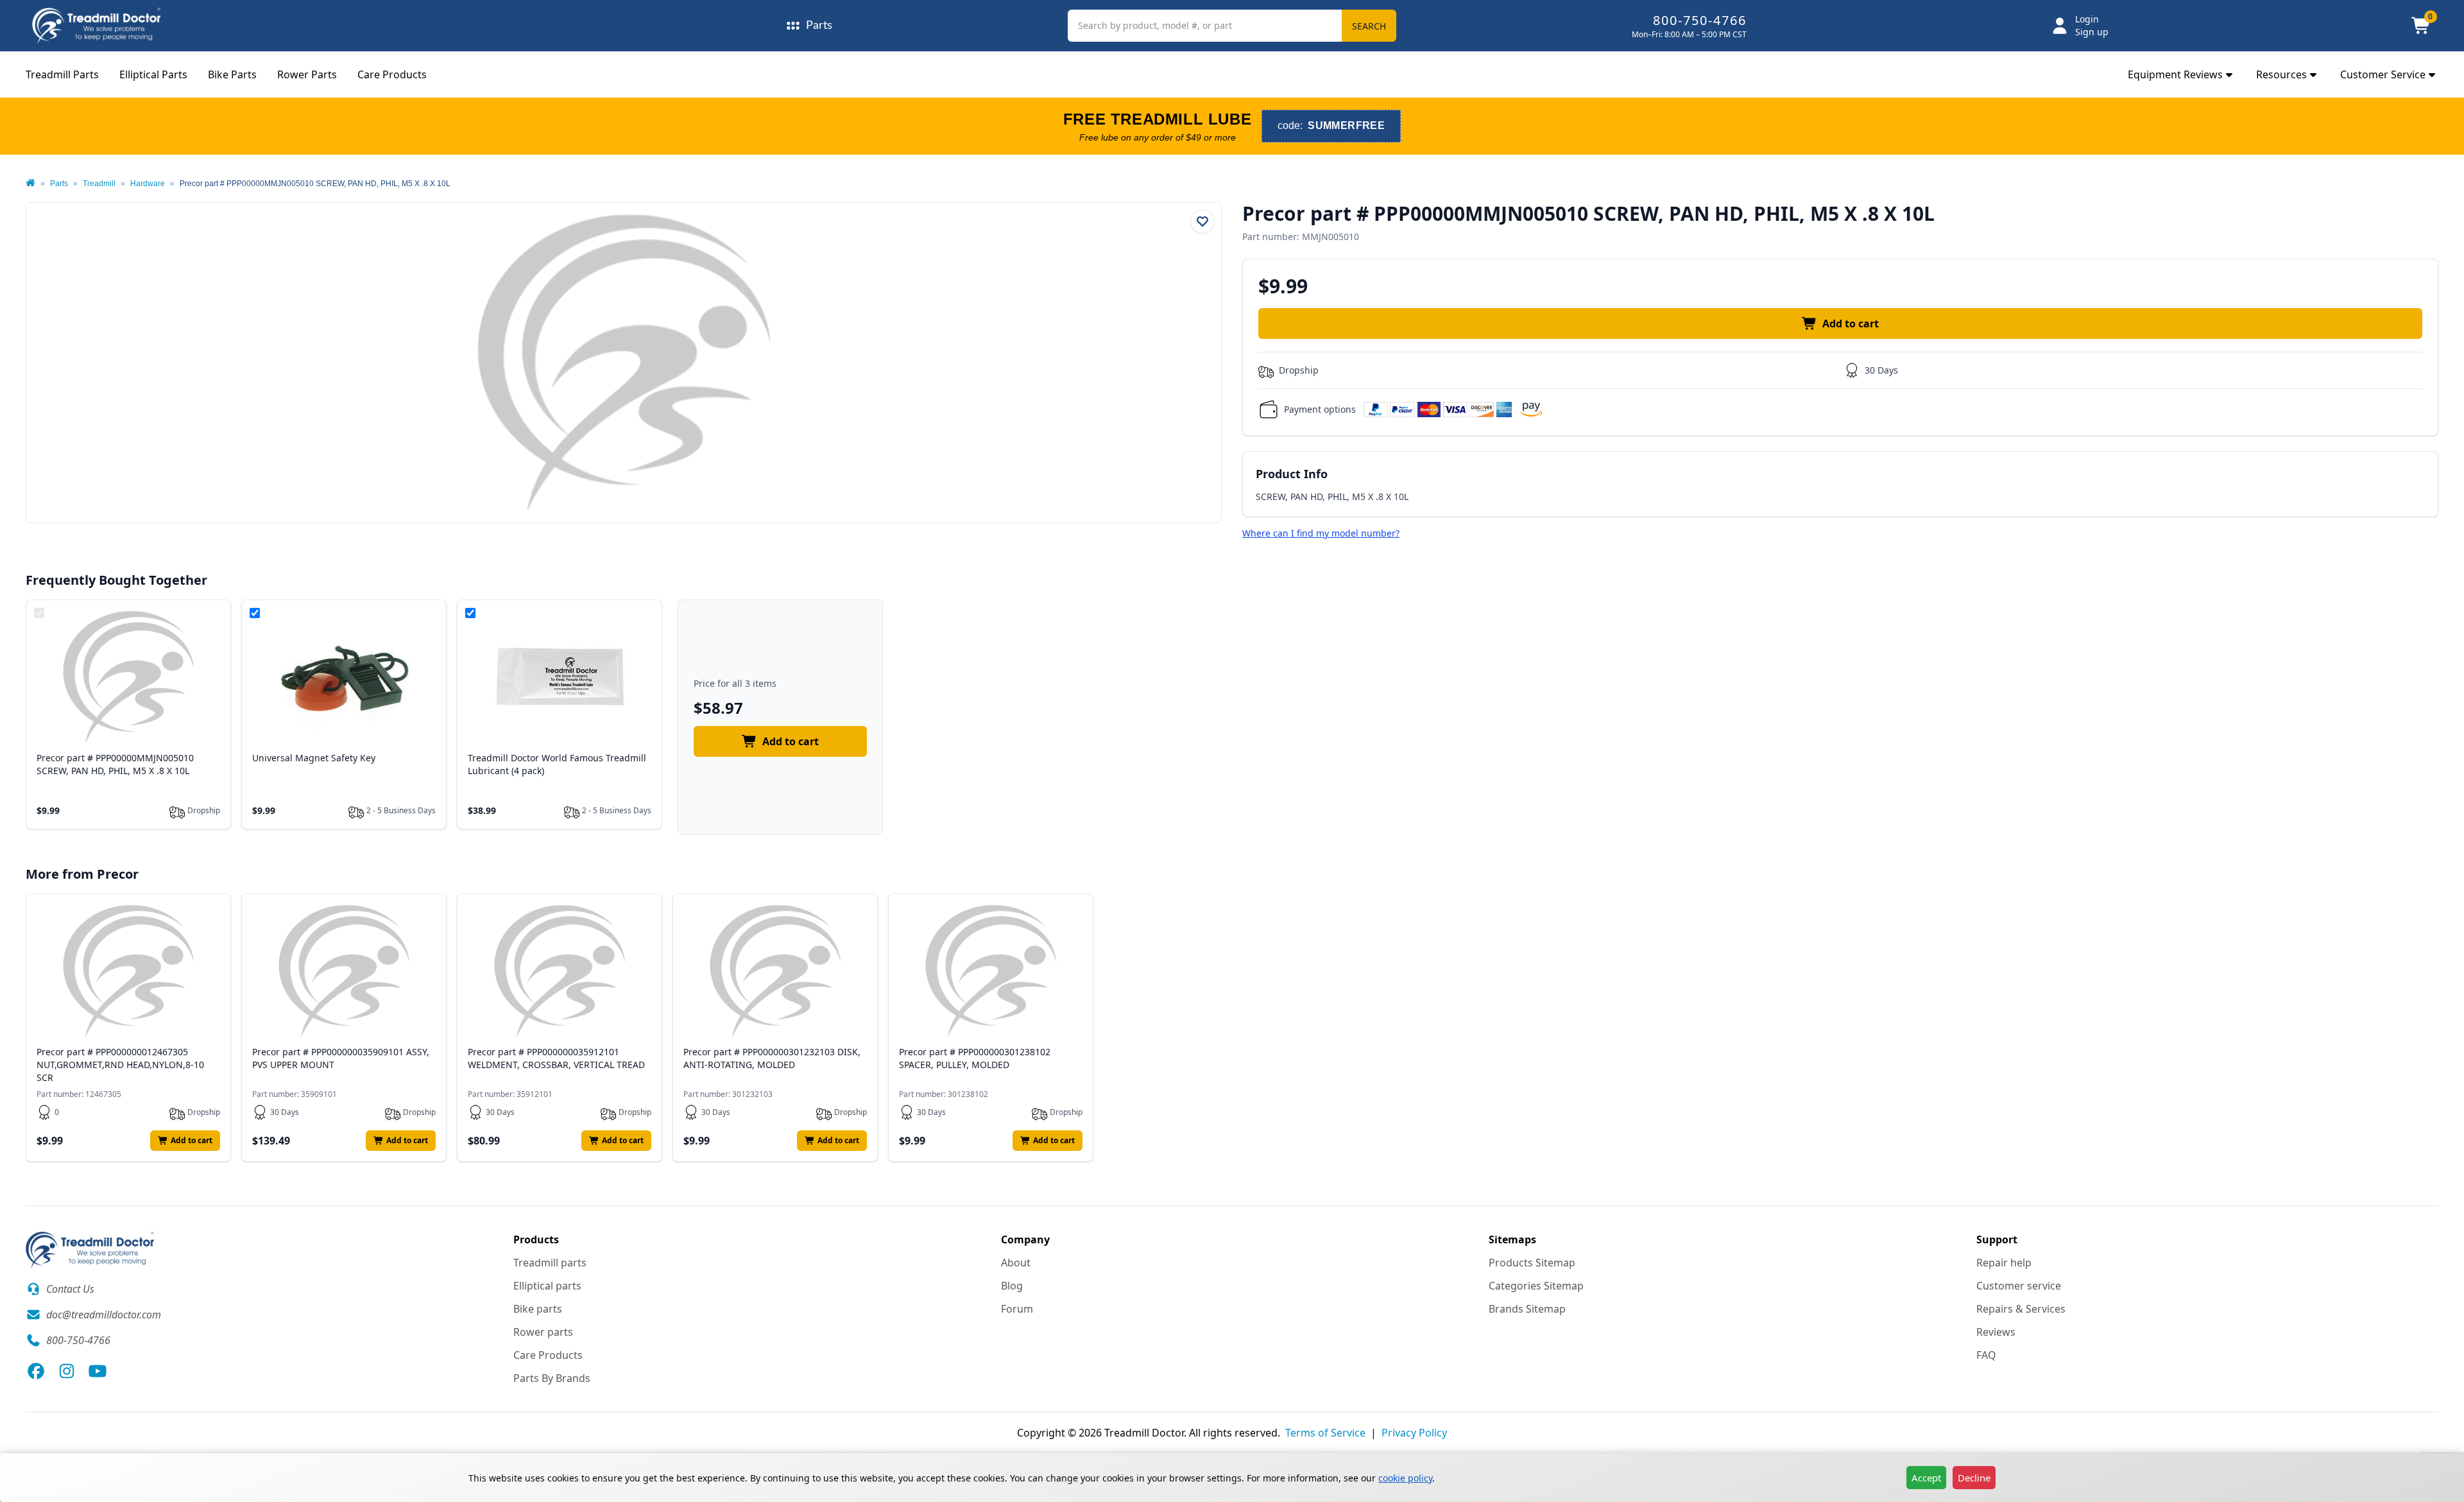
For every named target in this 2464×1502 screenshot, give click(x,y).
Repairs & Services (2021, 1309)
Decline (1974, 1478)
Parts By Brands (552, 1378)
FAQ (1986, 1355)
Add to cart (1851, 324)
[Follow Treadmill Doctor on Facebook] (36, 1371)
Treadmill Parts (62, 74)
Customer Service (2383, 74)
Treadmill (99, 184)
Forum (1017, 1309)
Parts (59, 184)
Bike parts (538, 1309)
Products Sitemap (1532, 1263)
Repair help (2004, 1263)
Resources (2281, 74)
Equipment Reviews (2175, 74)
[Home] (30, 184)
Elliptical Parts (153, 74)
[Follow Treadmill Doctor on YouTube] (98, 1371)
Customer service (2019, 1286)
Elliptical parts (547, 1286)
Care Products (392, 74)
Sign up (2092, 32)
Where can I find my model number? (1321, 533)
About (1016, 1263)
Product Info (1292, 474)
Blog (1012, 1286)
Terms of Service (1325, 1433)
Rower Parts (307, 74)
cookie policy (1405, 1478)
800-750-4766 (1700, 20)
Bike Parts (232, 74)
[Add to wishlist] (1202, 221)
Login (2087, 19)
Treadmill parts (550, 1263)
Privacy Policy (1414, 1433)
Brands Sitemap (1527, 1309)
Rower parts (543, 1332)
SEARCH (1369, 26)
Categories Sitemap (1536, 1286)
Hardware (148, 184)
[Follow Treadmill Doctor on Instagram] (67, 1371)
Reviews (1996, 1332)
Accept (1926, 1478)
